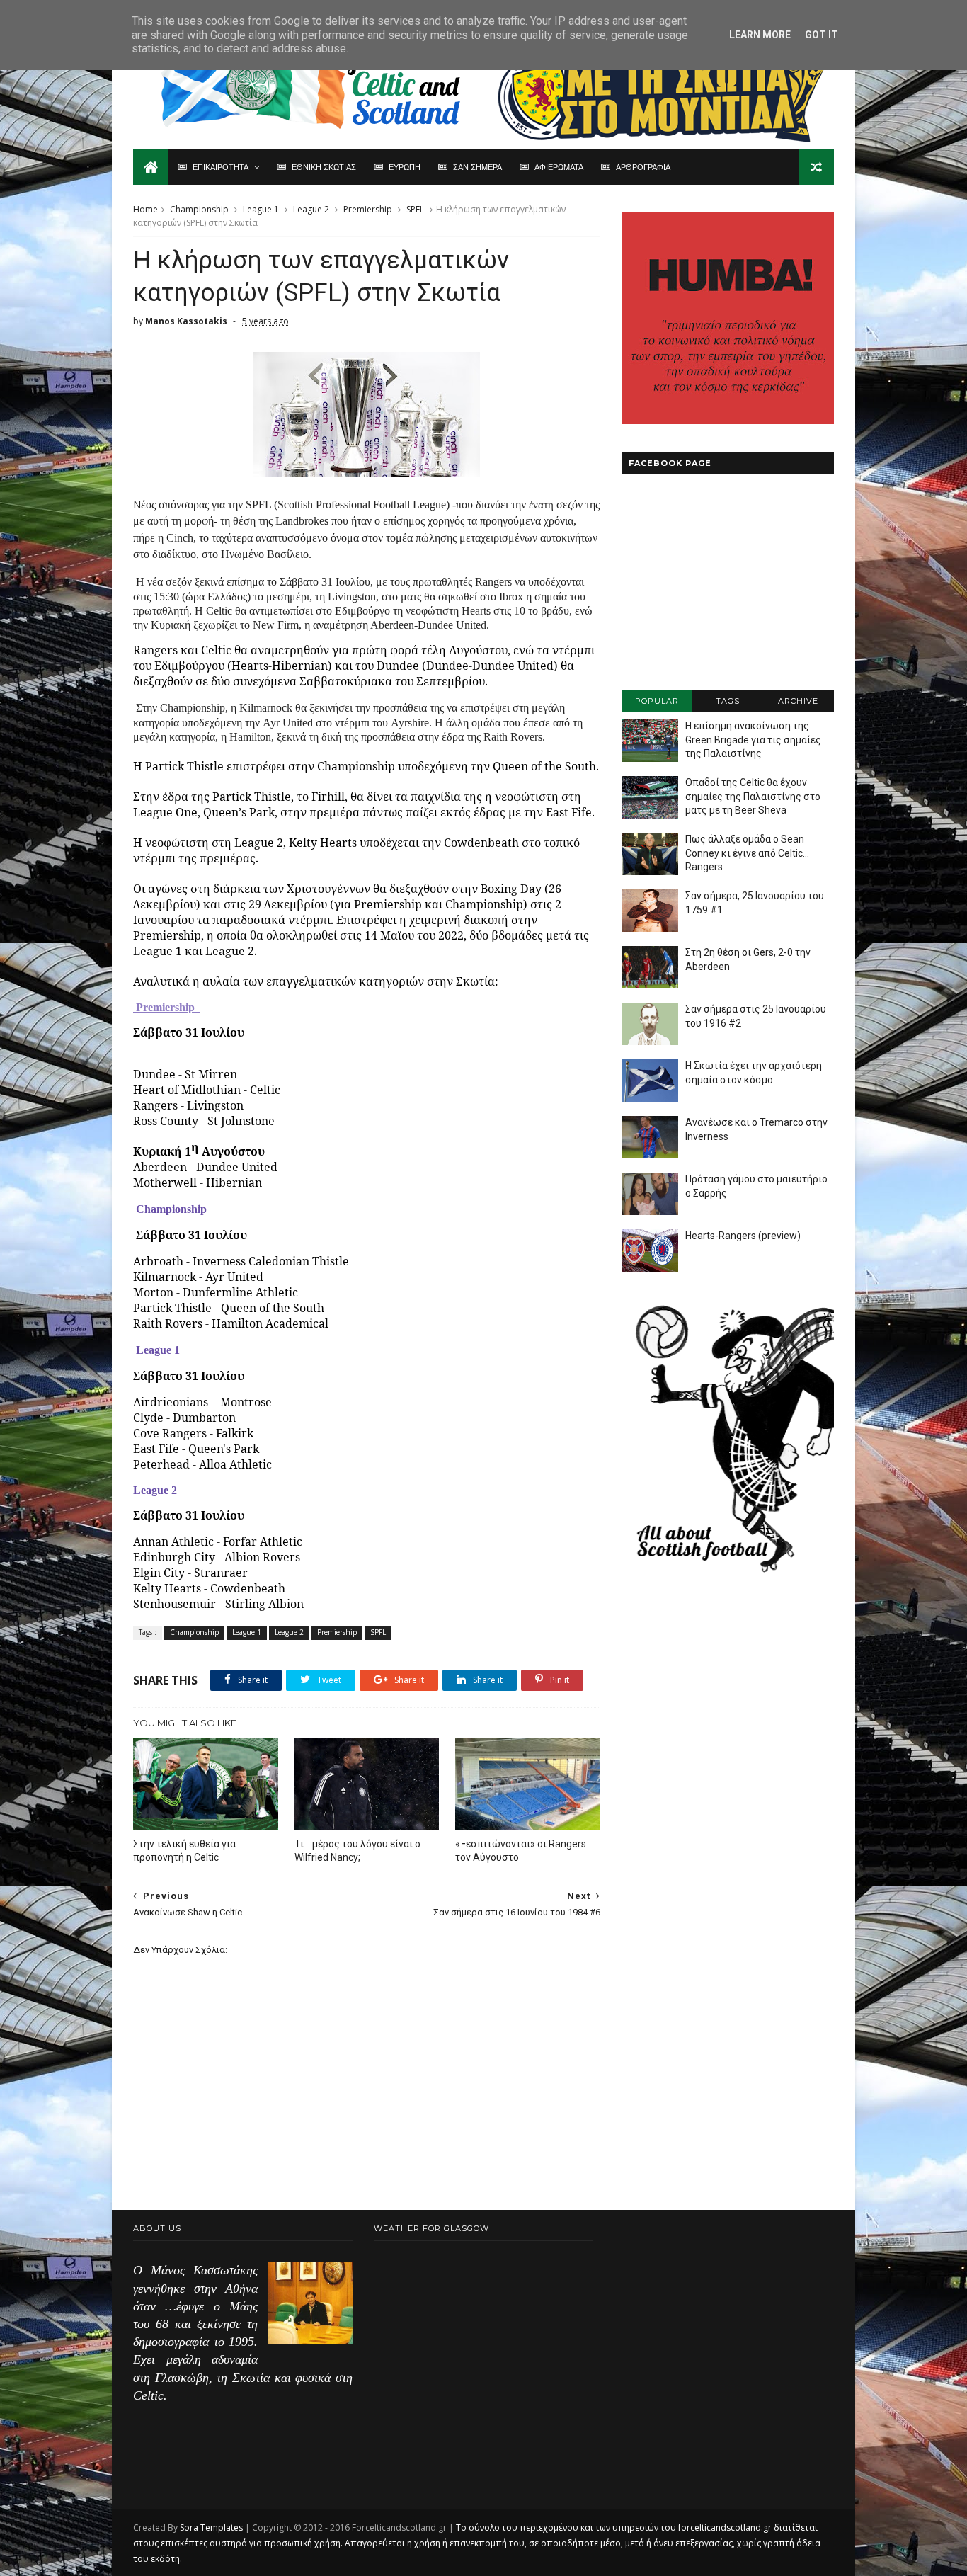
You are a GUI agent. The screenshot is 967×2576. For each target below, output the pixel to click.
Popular (657, 701)
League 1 (261, 209)
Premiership (368, 209)
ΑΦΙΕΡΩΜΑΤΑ (559, 167)
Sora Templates (211, 2527)
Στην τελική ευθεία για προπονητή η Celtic (184, 1851)
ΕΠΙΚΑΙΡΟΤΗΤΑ (221, 167)
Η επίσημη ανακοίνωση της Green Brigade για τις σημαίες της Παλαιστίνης (753, 740)
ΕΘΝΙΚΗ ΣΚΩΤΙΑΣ (324, 167)
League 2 (311, 209)
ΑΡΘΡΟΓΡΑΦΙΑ (643, 167)
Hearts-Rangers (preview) (743, 1236)
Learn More (760, 35)
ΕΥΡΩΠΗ (405, 167)
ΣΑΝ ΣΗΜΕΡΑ (477, 167)
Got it (822, 35)
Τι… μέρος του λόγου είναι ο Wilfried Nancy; (357, 1851)
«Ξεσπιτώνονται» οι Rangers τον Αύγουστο (521, 1851)
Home (145, 209)
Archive (798, 701)
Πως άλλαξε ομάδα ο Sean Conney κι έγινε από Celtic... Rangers (747, 853)
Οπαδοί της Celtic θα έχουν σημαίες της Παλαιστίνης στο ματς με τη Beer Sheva (753, 796)
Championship (199, 209)
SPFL (415, 209)
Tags (728, 701)
